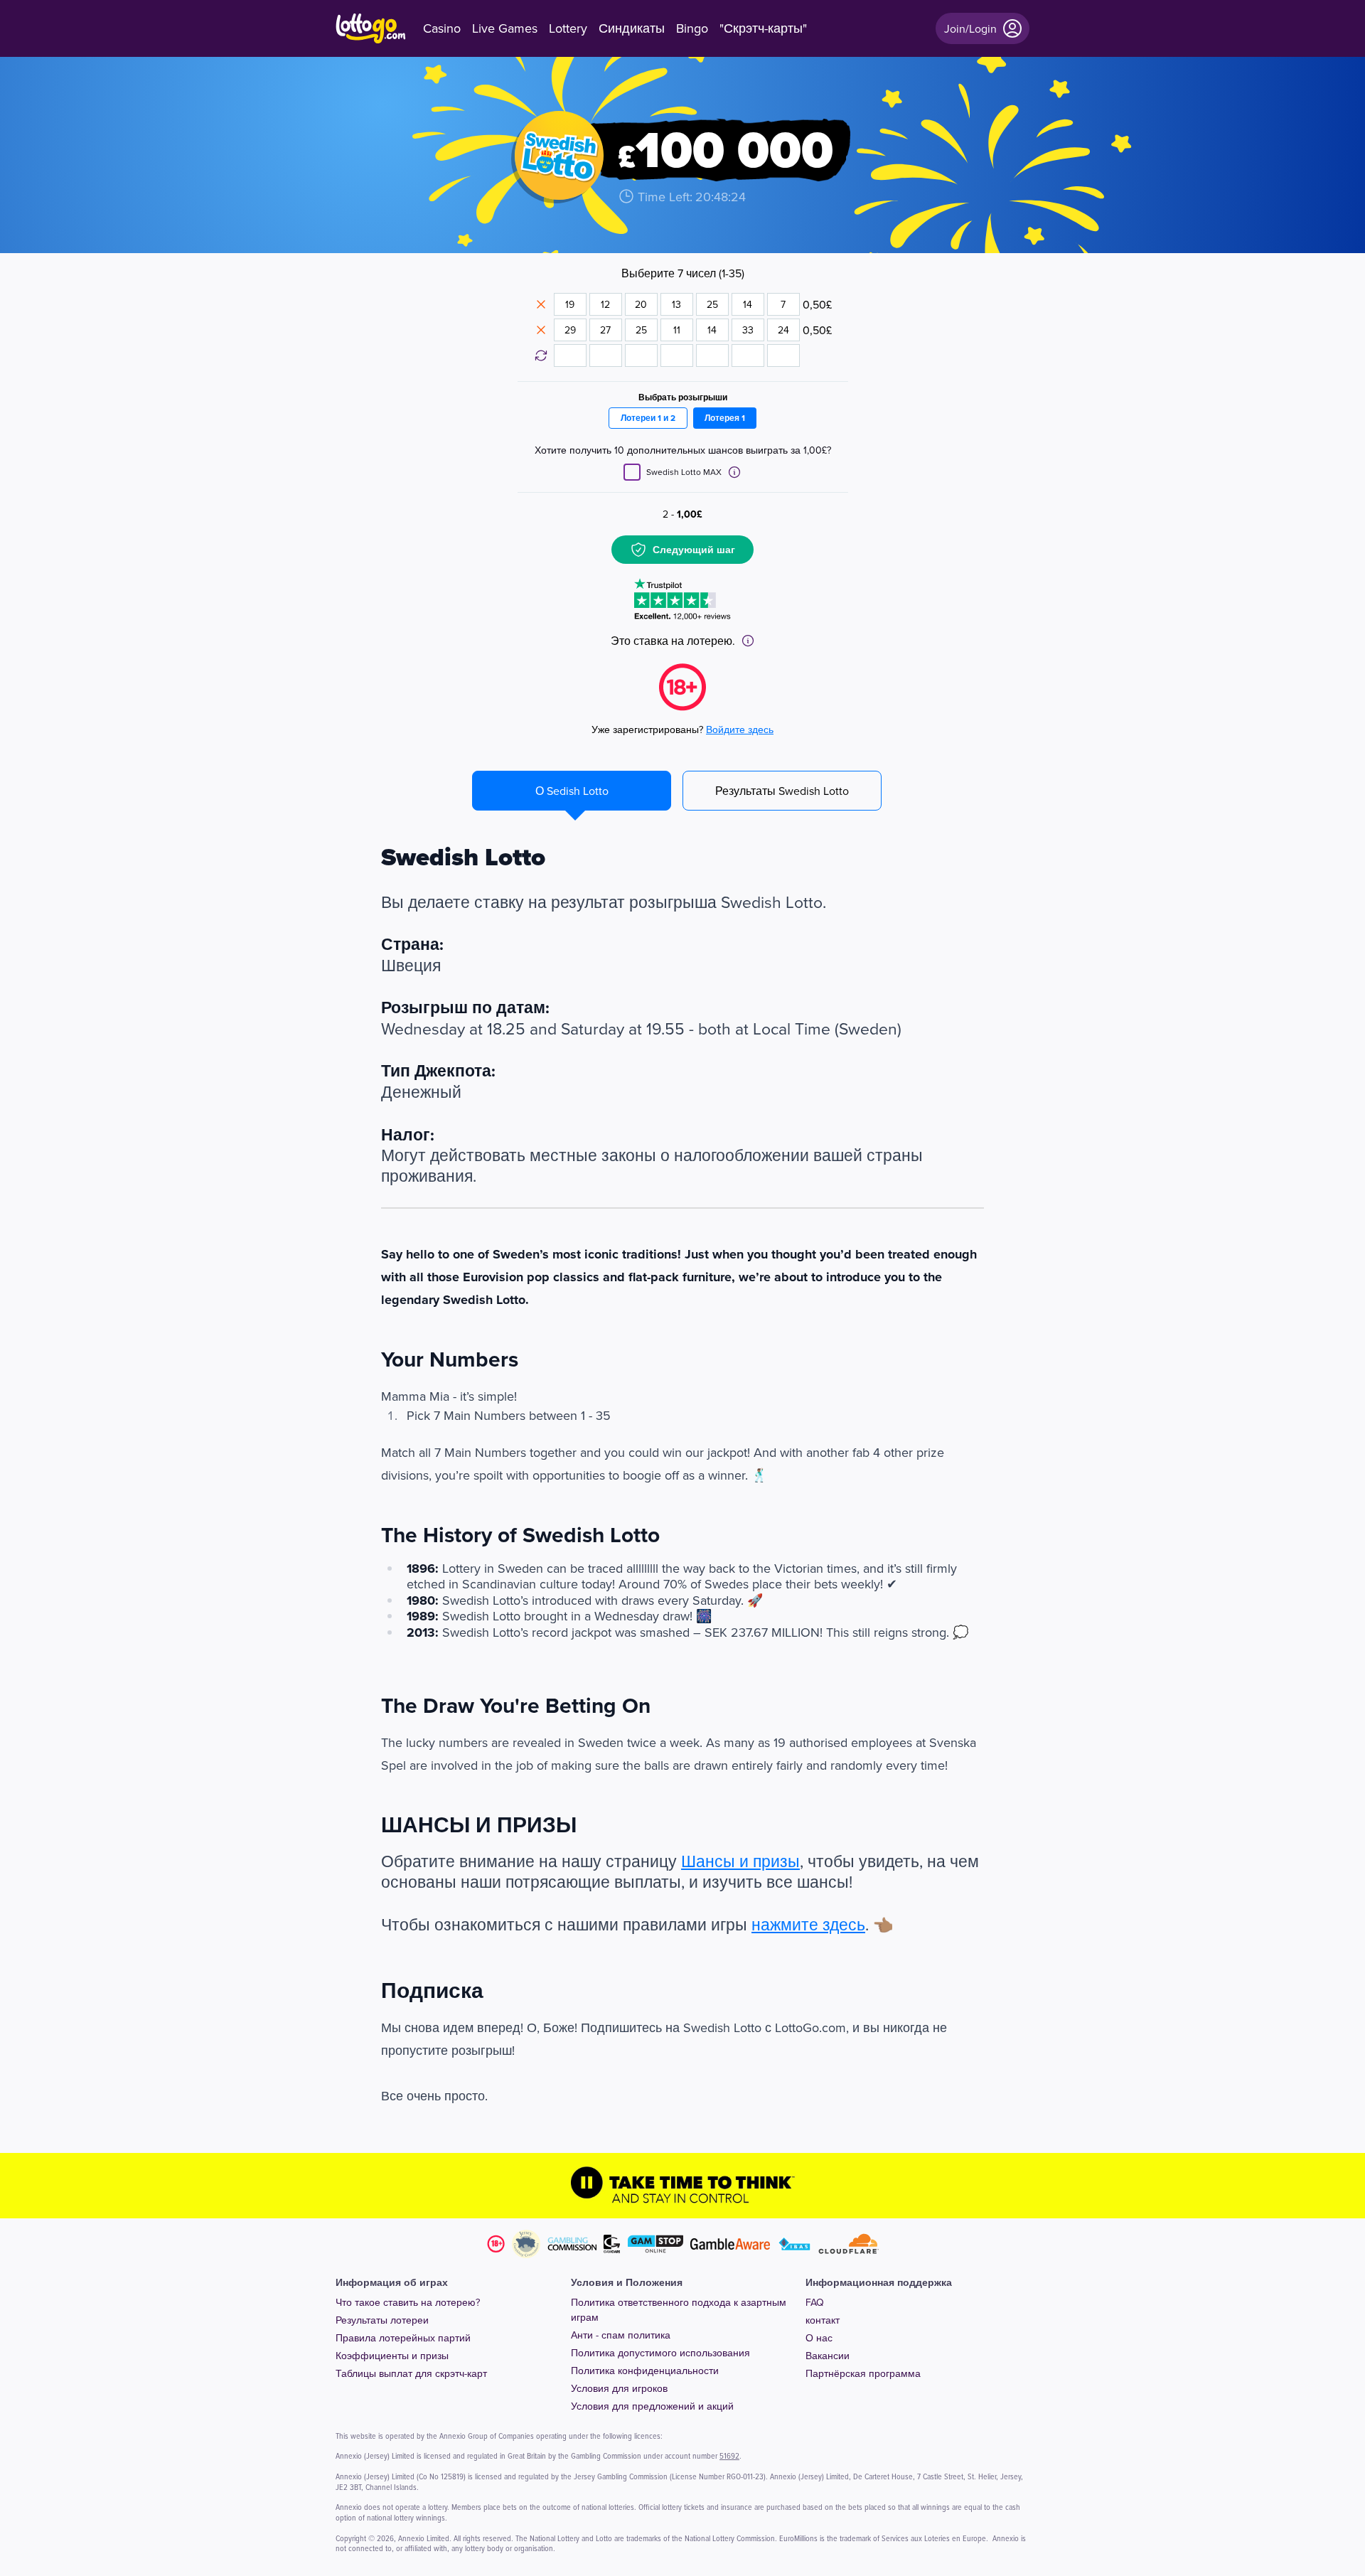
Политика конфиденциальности (645, 2371)
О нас (819, 2338)
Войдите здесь (740, 729)
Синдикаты (632, 28)
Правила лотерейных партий (403, 2338)
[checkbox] (632, 472)
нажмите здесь (808, 1924)
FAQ (815, 2302)
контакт (823, 2320)
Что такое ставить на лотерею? (408, 2302)
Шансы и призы (740, 1861)
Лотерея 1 (725, 418)
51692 (729, 2455)
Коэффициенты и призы (392, 2356)
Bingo (692, 28)
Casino (442, 28)
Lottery (568, 28)
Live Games (505, 28)
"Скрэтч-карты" (763, 28)
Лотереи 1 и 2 (648, 418)
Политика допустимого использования (660, 2353)
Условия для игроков (619, 2388)
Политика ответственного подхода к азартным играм (679, 2310)
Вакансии (828, 2356)
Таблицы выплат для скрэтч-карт (411, 2373)
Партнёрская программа (863, 2373)
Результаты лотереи (382, 2320)
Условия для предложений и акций (652, 2406)
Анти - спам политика (621, 2335)
